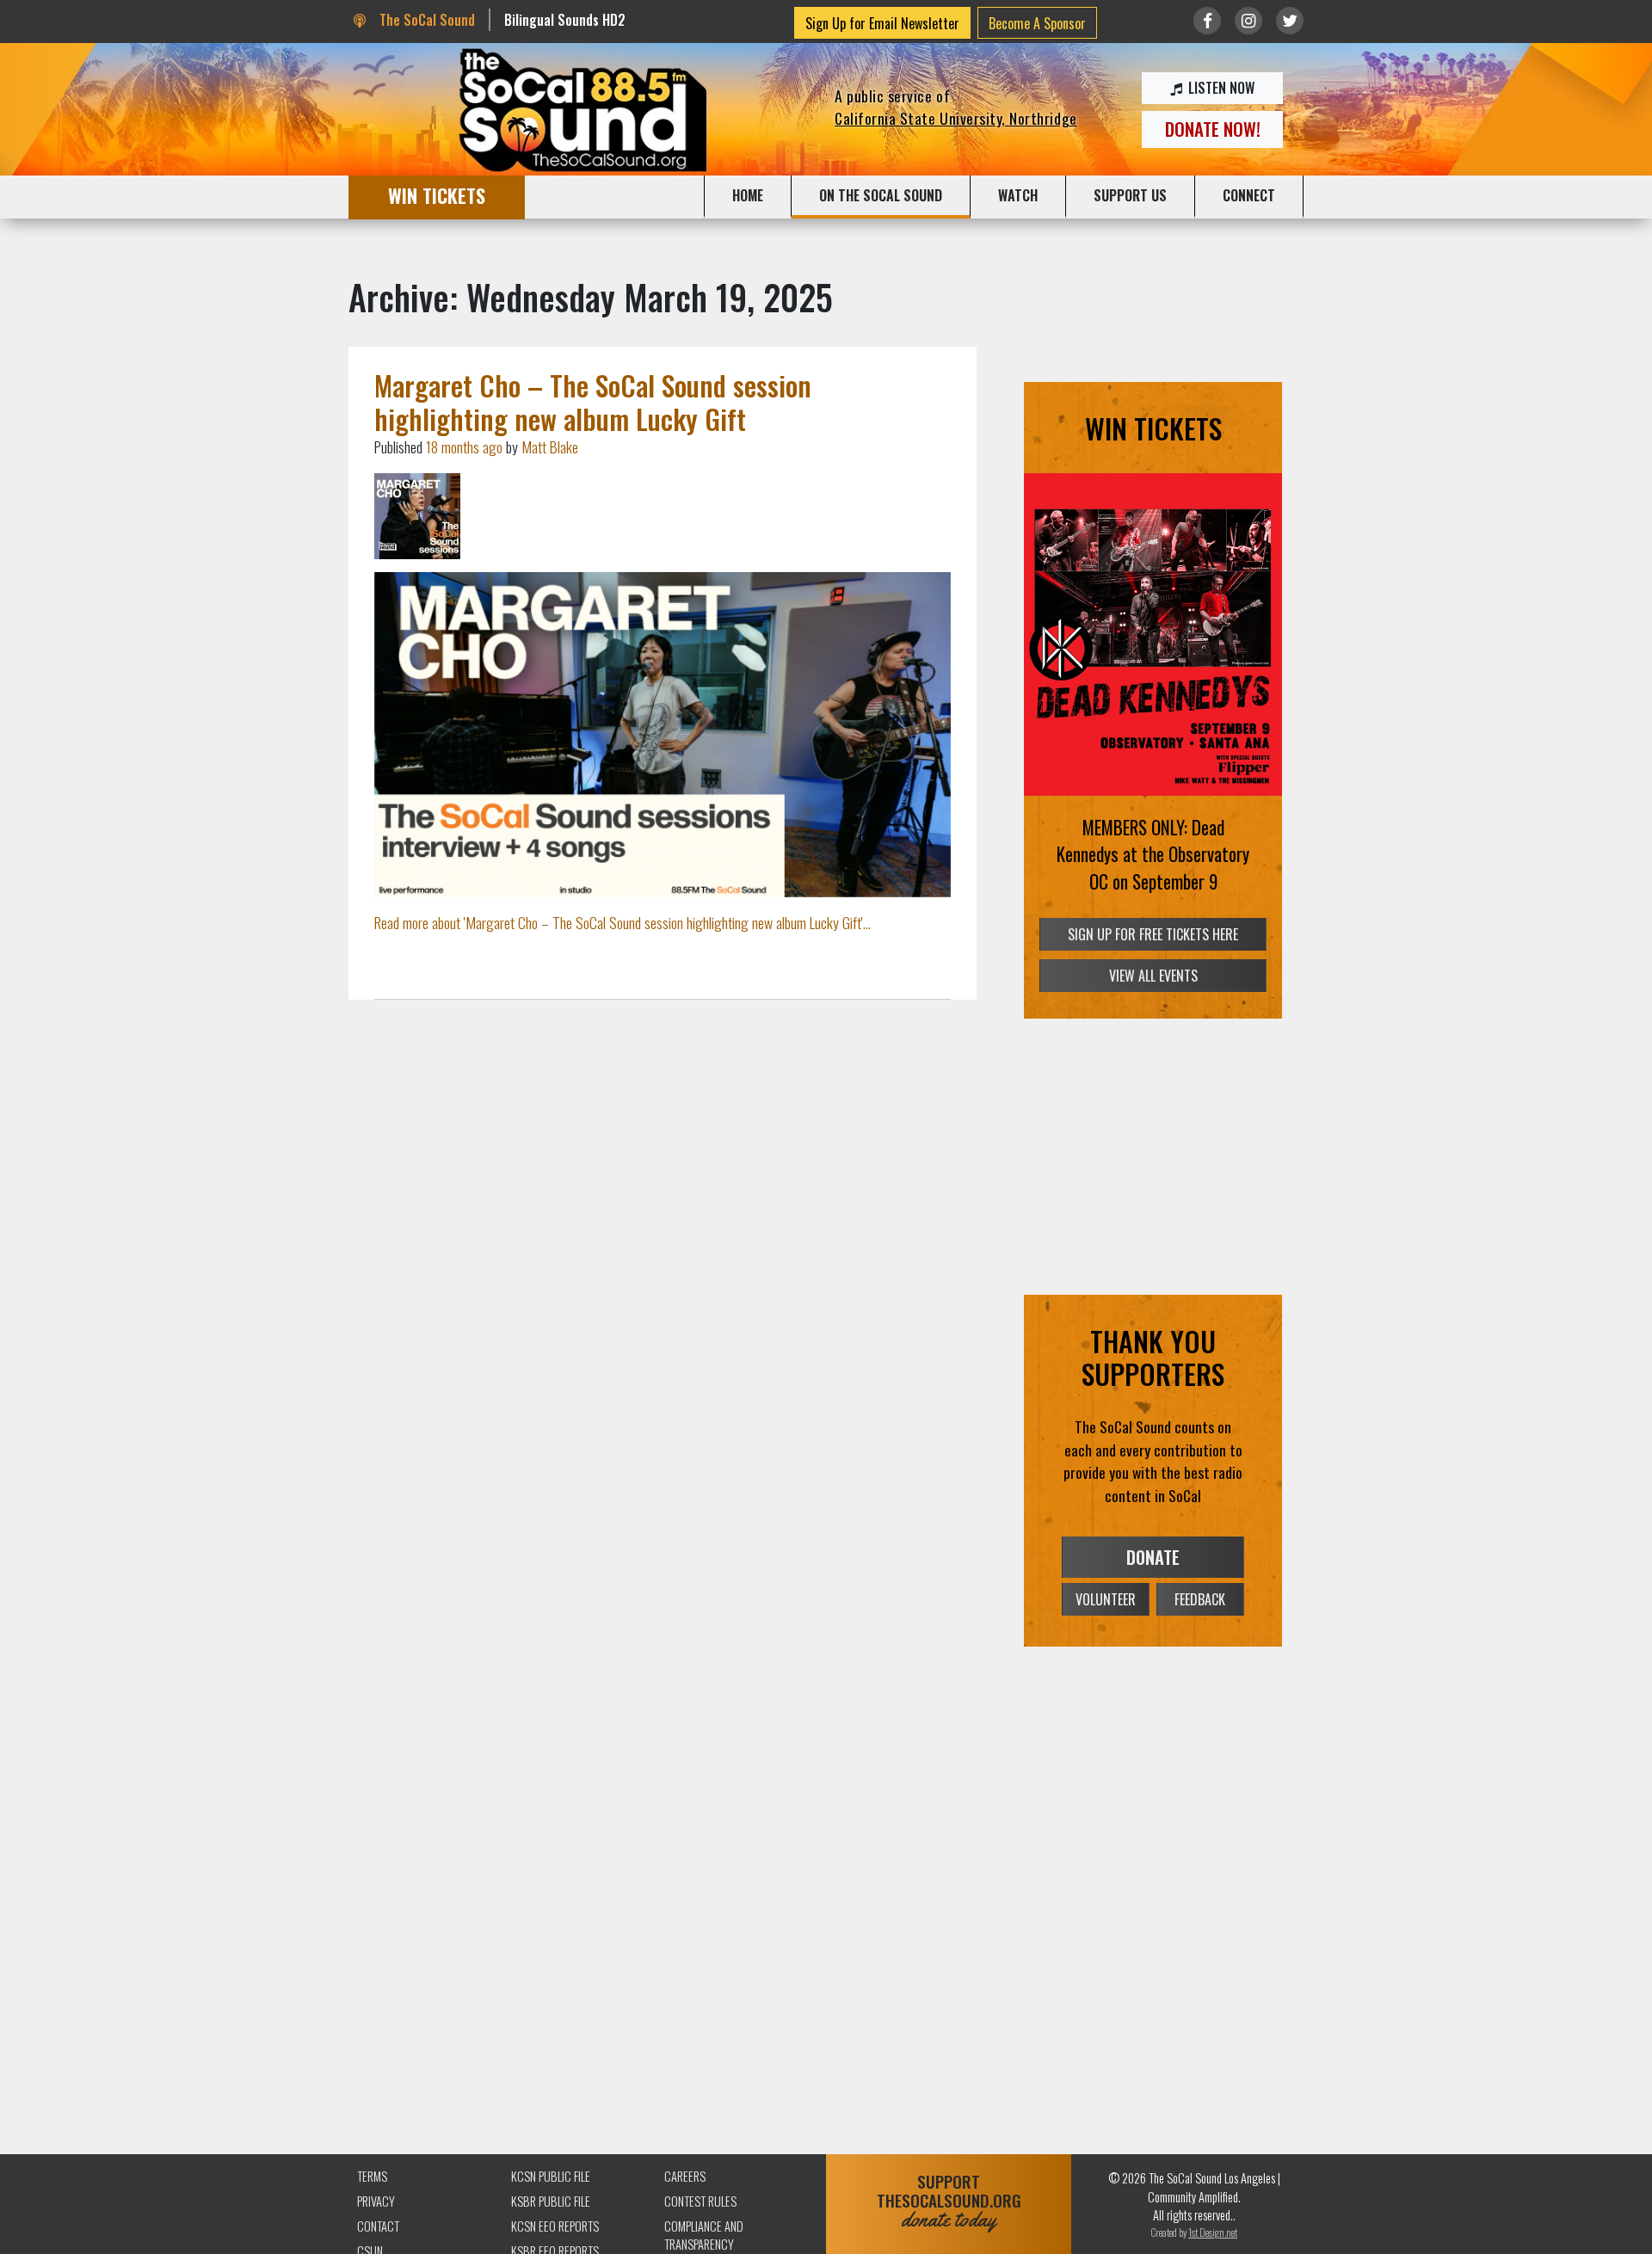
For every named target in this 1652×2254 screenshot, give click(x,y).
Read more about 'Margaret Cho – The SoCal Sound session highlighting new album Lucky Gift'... (623, 922)
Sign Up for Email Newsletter (882, 23)
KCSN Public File (551, 2176)
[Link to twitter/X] (1290, 21)
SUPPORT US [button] (1130, 195)
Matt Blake (550, 446)
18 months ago (464, 446)
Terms (372, 2176)
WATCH (1018, 195)
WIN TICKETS (437, 195)
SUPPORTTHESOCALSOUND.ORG (949, 2201)
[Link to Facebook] (1207, 21)
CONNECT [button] (1249, 195)
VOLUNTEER (1106, 1599)
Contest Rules (700, 2201)
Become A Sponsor (1037, 23)
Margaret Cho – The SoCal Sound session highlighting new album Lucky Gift (593, 401)
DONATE (1153, 1557)
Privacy (376, 2201)
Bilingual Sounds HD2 (565, 20)
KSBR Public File (551, 2201)
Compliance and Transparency (704, 2236)
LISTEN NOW (1220, 88)
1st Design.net (1213, 2232)
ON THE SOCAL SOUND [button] (881, 195)
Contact (378, 2226)
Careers (685, 2176)
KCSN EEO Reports (555, 2226)
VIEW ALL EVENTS (1153, 976)
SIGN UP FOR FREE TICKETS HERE (1153, 934)
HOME (748, 195)
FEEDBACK (1200, 1599)
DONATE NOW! (1213, 129)
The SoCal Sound (425, 20)
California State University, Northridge (956, 118)
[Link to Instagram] (1248, 21)
